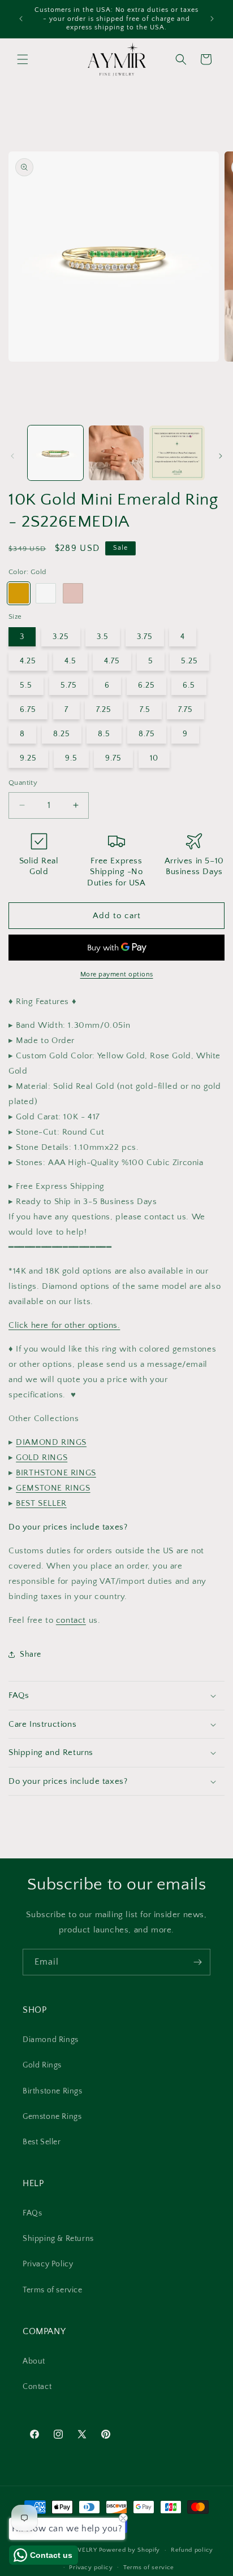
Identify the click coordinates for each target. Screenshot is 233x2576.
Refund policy (192, 2550)
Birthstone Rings (53, 2091)
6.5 (189, 685)
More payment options (117, 974)
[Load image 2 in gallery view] (116, 453)
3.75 (145, 637)
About (34, 2361)
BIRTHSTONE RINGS (56, 1473)
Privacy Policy (48, 2264)
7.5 (145, 710)
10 (154, 758)
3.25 (61, 637)
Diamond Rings (51, 2040)
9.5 (71, 758)
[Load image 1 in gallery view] (55, 453)
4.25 (28, 661)
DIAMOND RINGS (51, 1442)
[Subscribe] (197, 1962)
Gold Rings (42, 2065)
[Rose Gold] (73, 593)
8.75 (147, 734)
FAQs (32, 2213)
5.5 (26, 685)
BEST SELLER (41, 1503)
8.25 (62, 734)
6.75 (28, 710)
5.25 (189, 661)
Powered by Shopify (130, 2550)
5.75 (69, 685)
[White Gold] (46, 593)
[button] (23, 59)
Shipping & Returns (58, 2239)
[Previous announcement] (21, 19)
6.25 (146, 685)
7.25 (104, 710)
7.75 (185, 710)
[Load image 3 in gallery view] (177, 453)
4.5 (70, 661)
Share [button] (31, 1654)
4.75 (112, 661)
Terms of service (53, 2290)
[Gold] (19, 593)
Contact (37, 2387)
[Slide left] (12, 456)
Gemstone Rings (52, 2117)
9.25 (28, 758)
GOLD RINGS (42, 1458)
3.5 (103, 637)
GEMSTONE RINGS (53, 1488)
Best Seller (42, 2142)
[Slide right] (221, 456)
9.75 (113, 758)
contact (71, 1620)
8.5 (104, 734)
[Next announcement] (212, 19)
